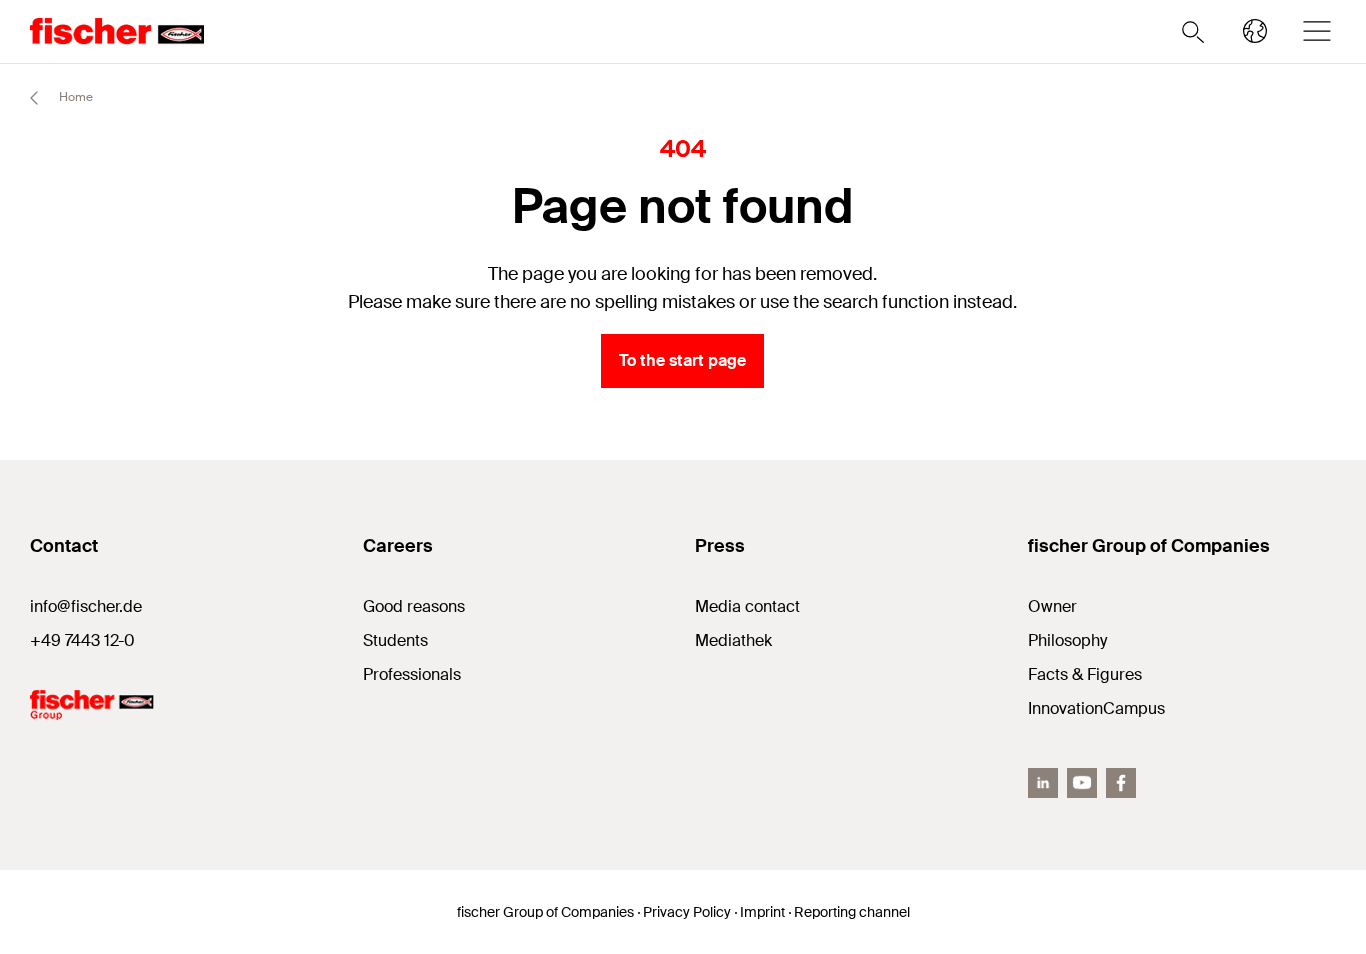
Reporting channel (852, 912)
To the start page (682, 360)
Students (395, 640)
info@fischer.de (86, 606)
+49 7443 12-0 (82, 640)
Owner (1052, 606)
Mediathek (733, 640)
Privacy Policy (687, 912)
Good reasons (414, 606)
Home (74, 97)
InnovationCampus (1096, 708)
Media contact (747, 606)
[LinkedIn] (1043, 783)
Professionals (412, 674)
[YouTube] (1082, 783)
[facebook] (1121, 783)
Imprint (762, 912)
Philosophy (1067, 640)
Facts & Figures (1085, 674)
